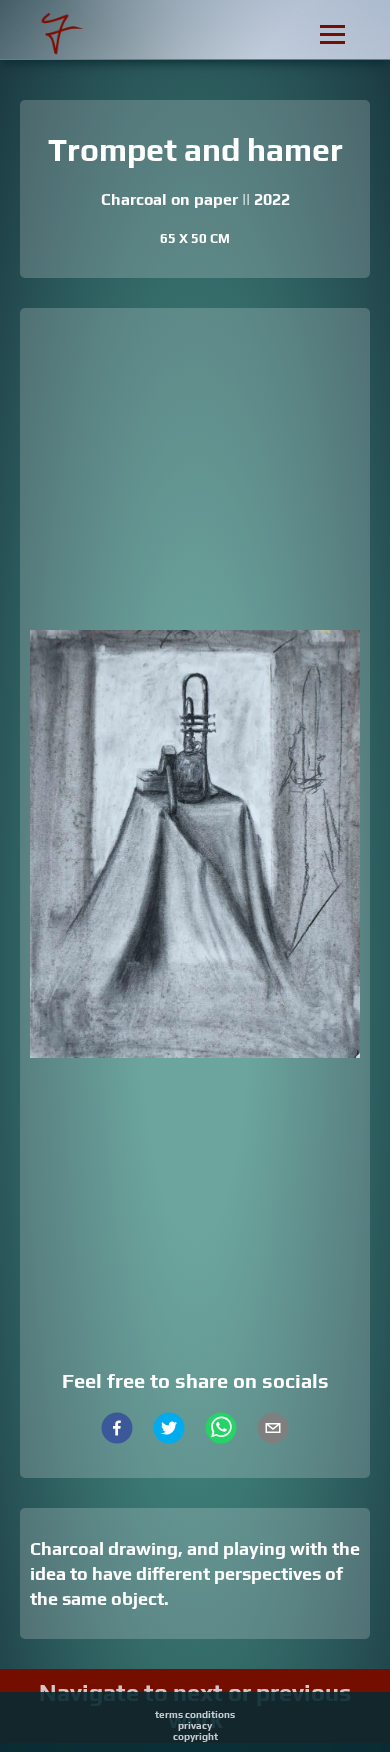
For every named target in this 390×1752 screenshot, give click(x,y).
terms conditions (195, 1714)
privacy (195, 1725)
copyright (195, 1736)
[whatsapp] (221, 1430)
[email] (273, 1430)
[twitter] (169, 1430)
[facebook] (117, 1430)
